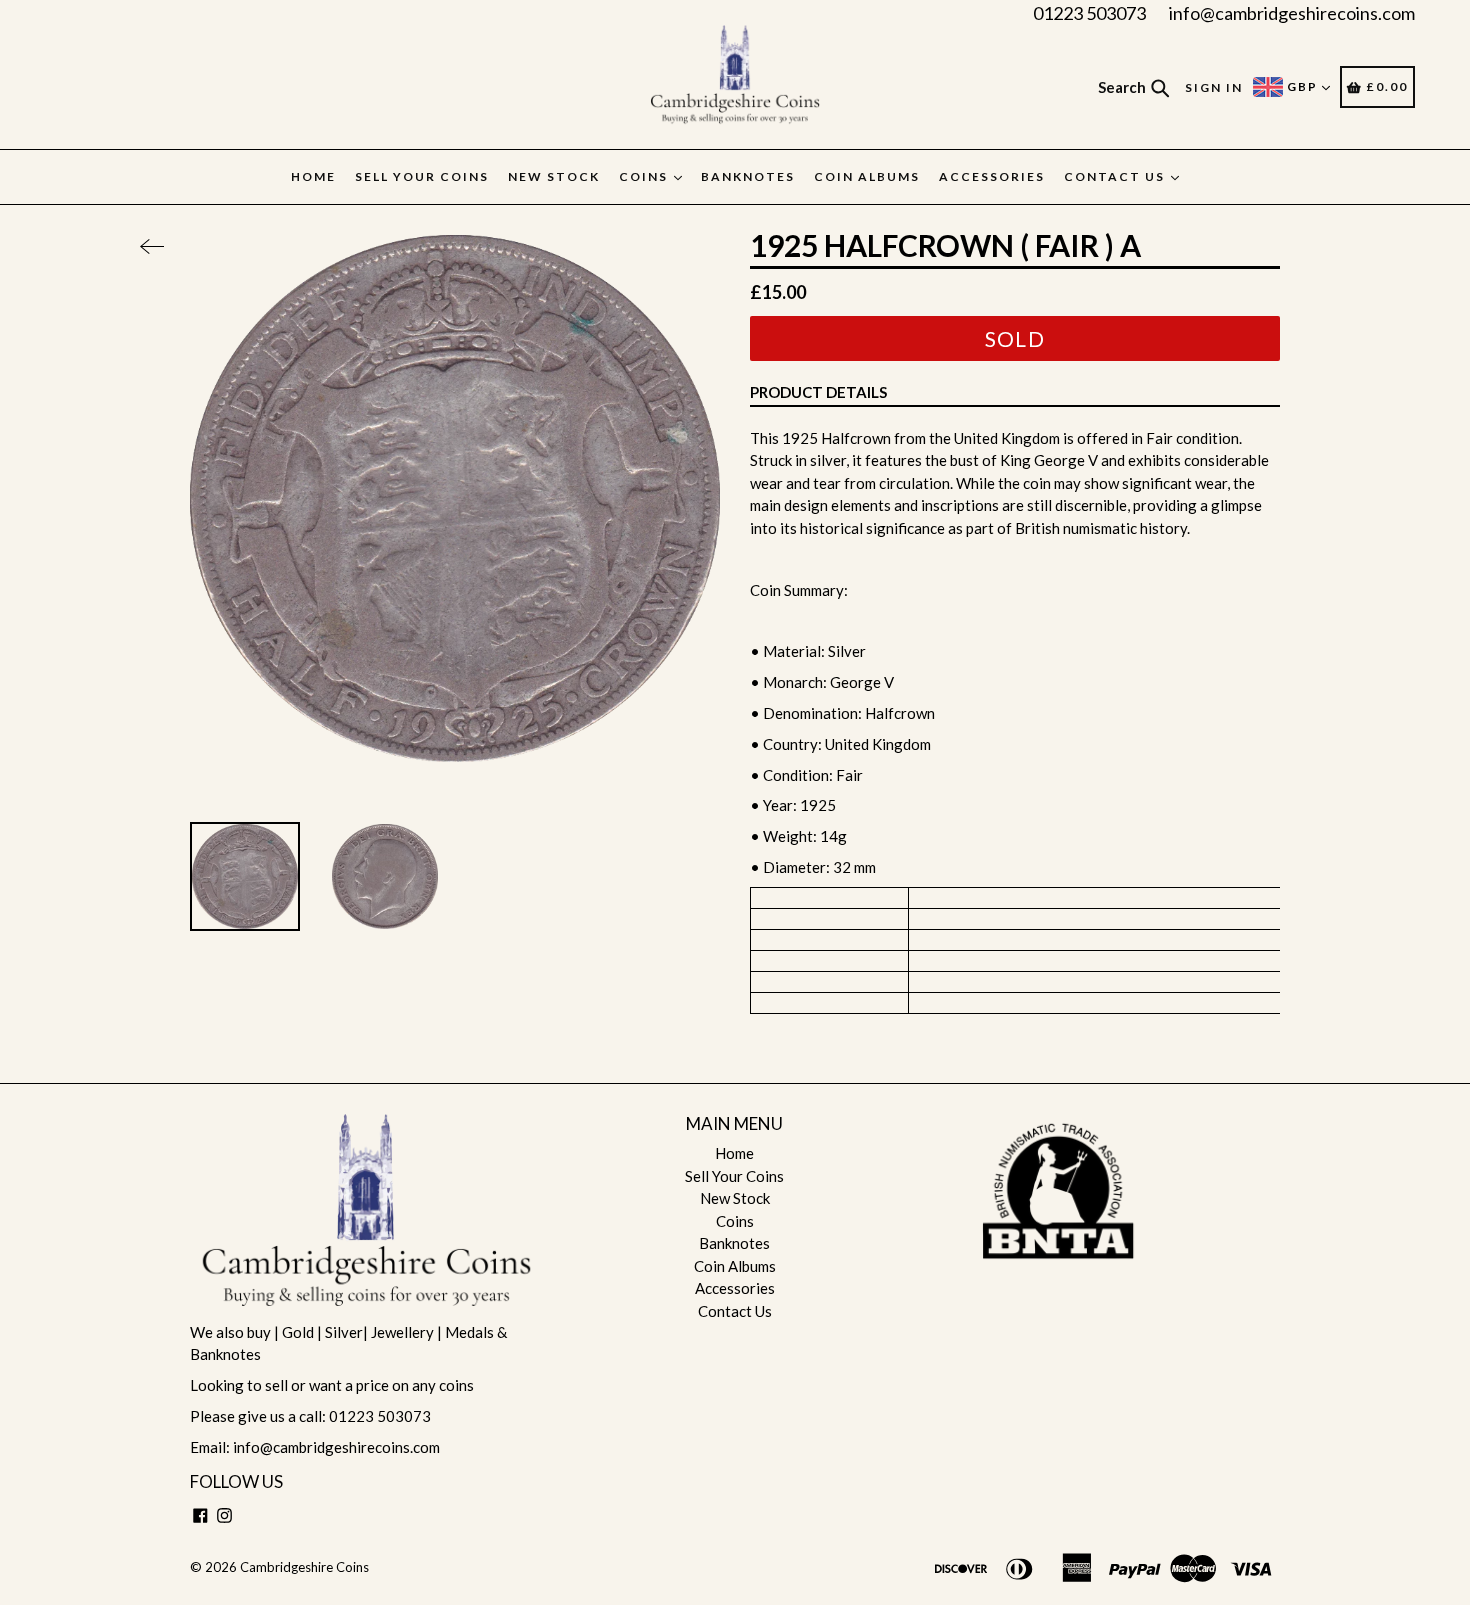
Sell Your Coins (422, 176)
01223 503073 (1089, 13)
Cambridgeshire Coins (304, 1567)
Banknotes (748, 176)
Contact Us (1116, 176)
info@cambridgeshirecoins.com (1292, 13)
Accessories (992, 176)
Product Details (818, 392)
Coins (645, 176)
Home (313, 176)
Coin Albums (867, 176)
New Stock (554, 176)
